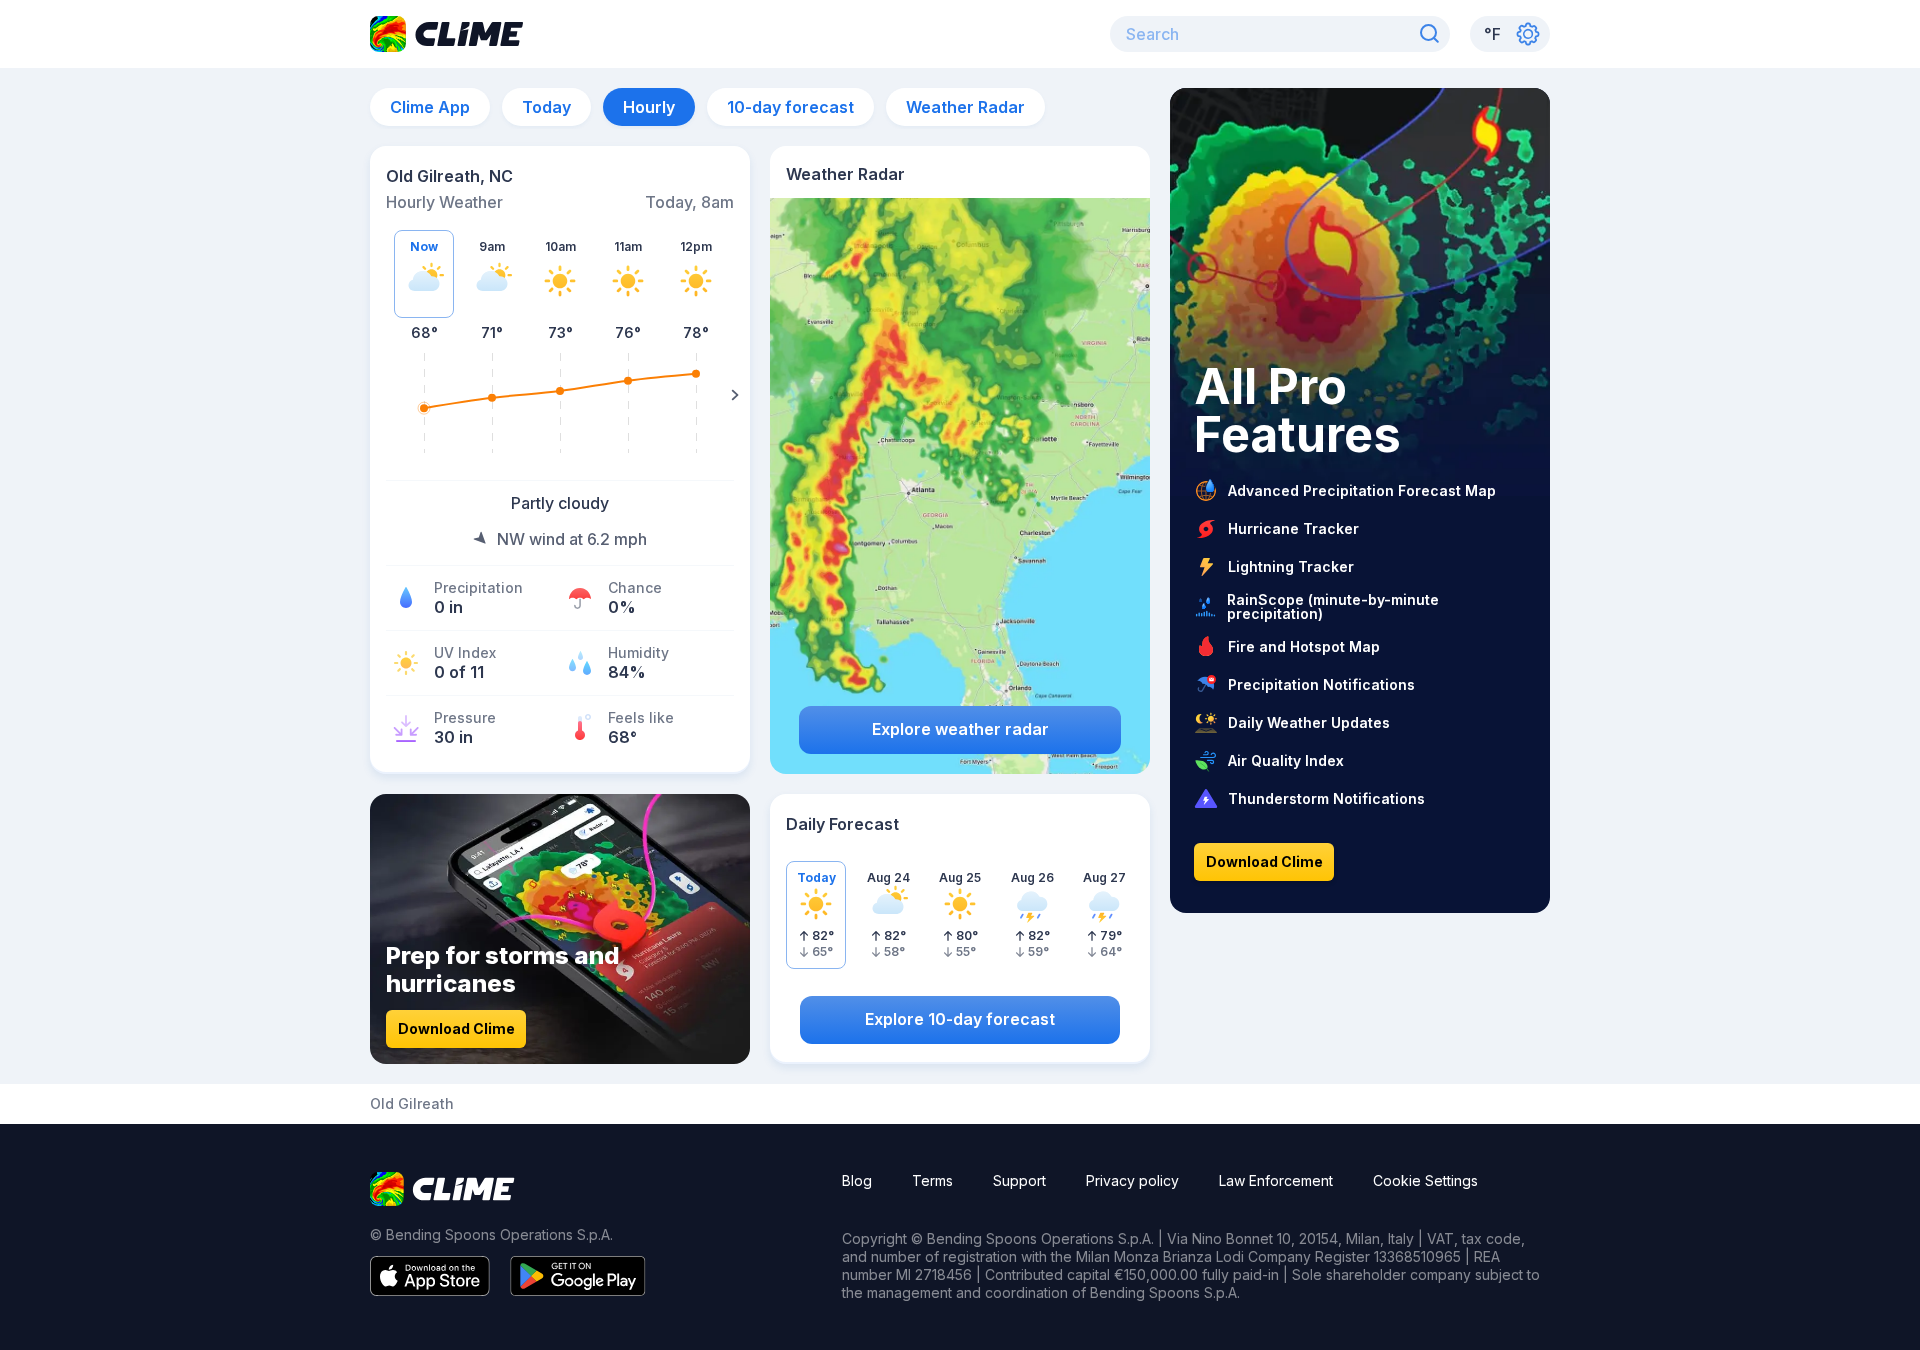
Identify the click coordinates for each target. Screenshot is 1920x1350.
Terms (932, 1180)
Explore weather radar (960, 729)
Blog (857, 1180)
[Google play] (578, 1290)
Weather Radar (965, 107)
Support (1019, 1180)
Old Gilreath (412, 1104)
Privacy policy (1132, 1180)
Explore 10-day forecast (960, 1019)
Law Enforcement (1276, 1180)
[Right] (735, 395)
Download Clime (456, 1028)
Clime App (430, 107)
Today (546, 107)
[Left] (385, 395)
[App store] (430, 1290)
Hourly (649, 107)
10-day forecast (790, 107)
